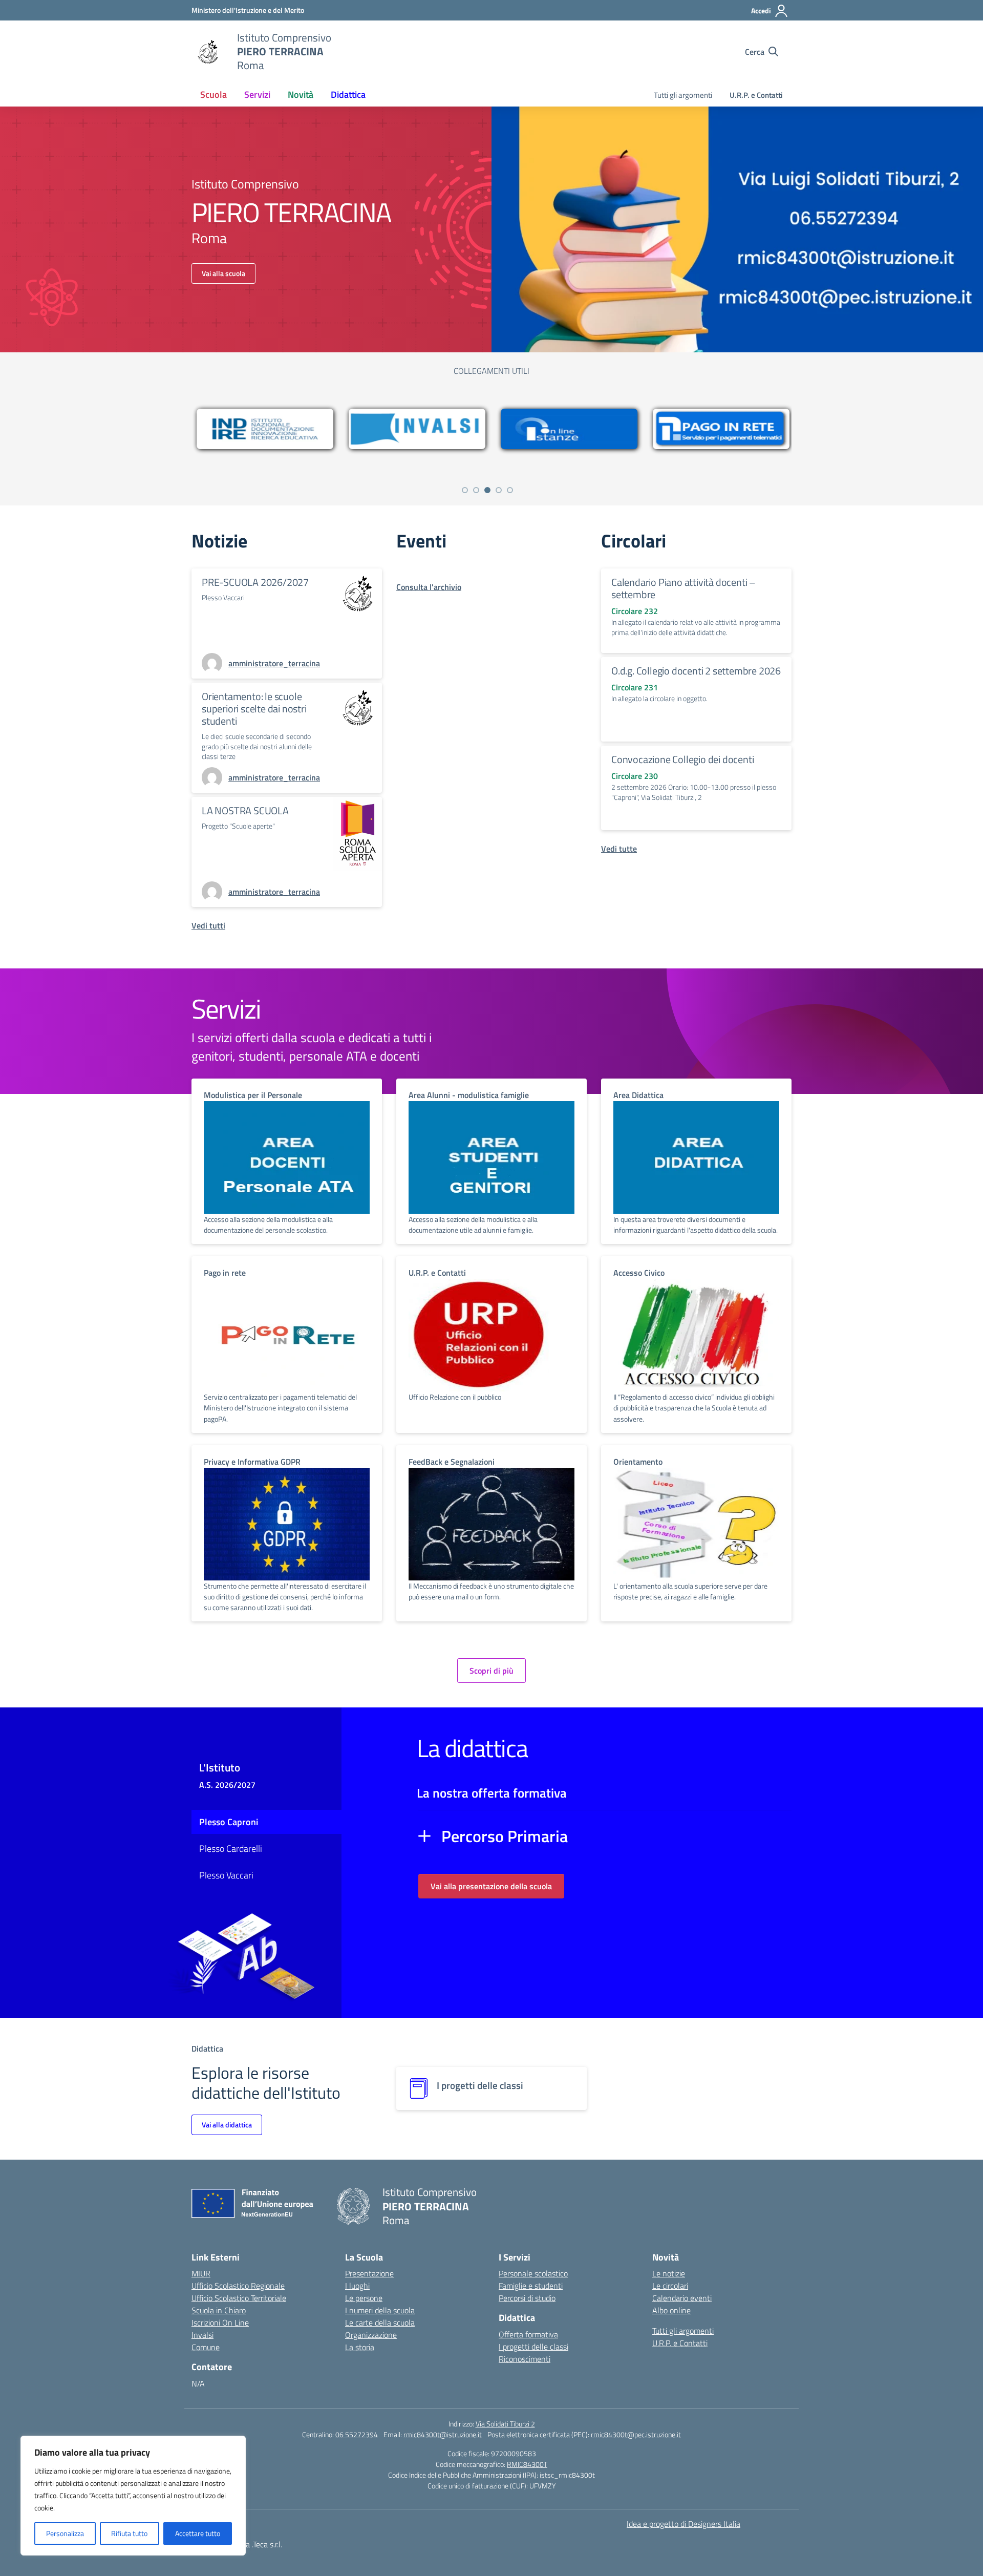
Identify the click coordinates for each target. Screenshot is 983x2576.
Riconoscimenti (525, 2359)
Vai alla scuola (223, 273)
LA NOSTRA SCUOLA (245, 810)
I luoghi (357, 2286)
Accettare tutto (198, 2533)
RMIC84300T (527, 2464)
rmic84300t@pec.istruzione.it (636, 2434)
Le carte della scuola (380, 2322)
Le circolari (670, 2286)
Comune (206, 2347)
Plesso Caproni (229, 1822)
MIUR (201, 2273)
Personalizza (65, 2533)
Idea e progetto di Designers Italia (683, 2524)
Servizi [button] (257, 94)
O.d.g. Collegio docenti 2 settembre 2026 (696, 671)
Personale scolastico (533, 2273)
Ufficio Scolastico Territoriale (239, 2298)
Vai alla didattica (227, 2125)
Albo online (671, 2310)
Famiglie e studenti (531, 2286)
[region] (133, 2496)
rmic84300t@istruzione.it (443, 2434)
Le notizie (669, 2273)
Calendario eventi (682, 2298)
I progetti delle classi (533, 2347)
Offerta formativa (528, 2334)
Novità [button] (301, 94)
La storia (360, 2347)
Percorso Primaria (505, 1836)
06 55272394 (357, 2434)
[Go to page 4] (499, 490)
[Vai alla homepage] (208, 52)
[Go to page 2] (476, 490)
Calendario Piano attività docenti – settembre (683, 588)
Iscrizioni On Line (220, 2322)
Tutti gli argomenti (683, 95)
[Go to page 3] (487, 490)
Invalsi (202, 2335)
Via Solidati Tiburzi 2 (505, 2424)
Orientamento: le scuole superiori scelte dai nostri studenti (254, 709)
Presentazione (369, 2273)
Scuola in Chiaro (219, 2310)
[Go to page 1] (465, 490)
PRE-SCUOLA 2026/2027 (255, 582)
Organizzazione (371, 2335)
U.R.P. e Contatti (756, 95)
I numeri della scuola (380, 2310)
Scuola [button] (213, 94)
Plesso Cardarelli (231, 1849)
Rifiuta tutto (129, 2533)
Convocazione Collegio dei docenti (682, 759)
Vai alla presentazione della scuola (491, 1886)
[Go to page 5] (510, 490)
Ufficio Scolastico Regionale (238, 2286)
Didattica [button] (348, 94)
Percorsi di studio (527, 2298)
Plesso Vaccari (226, 1875)
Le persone (364, 2298)
